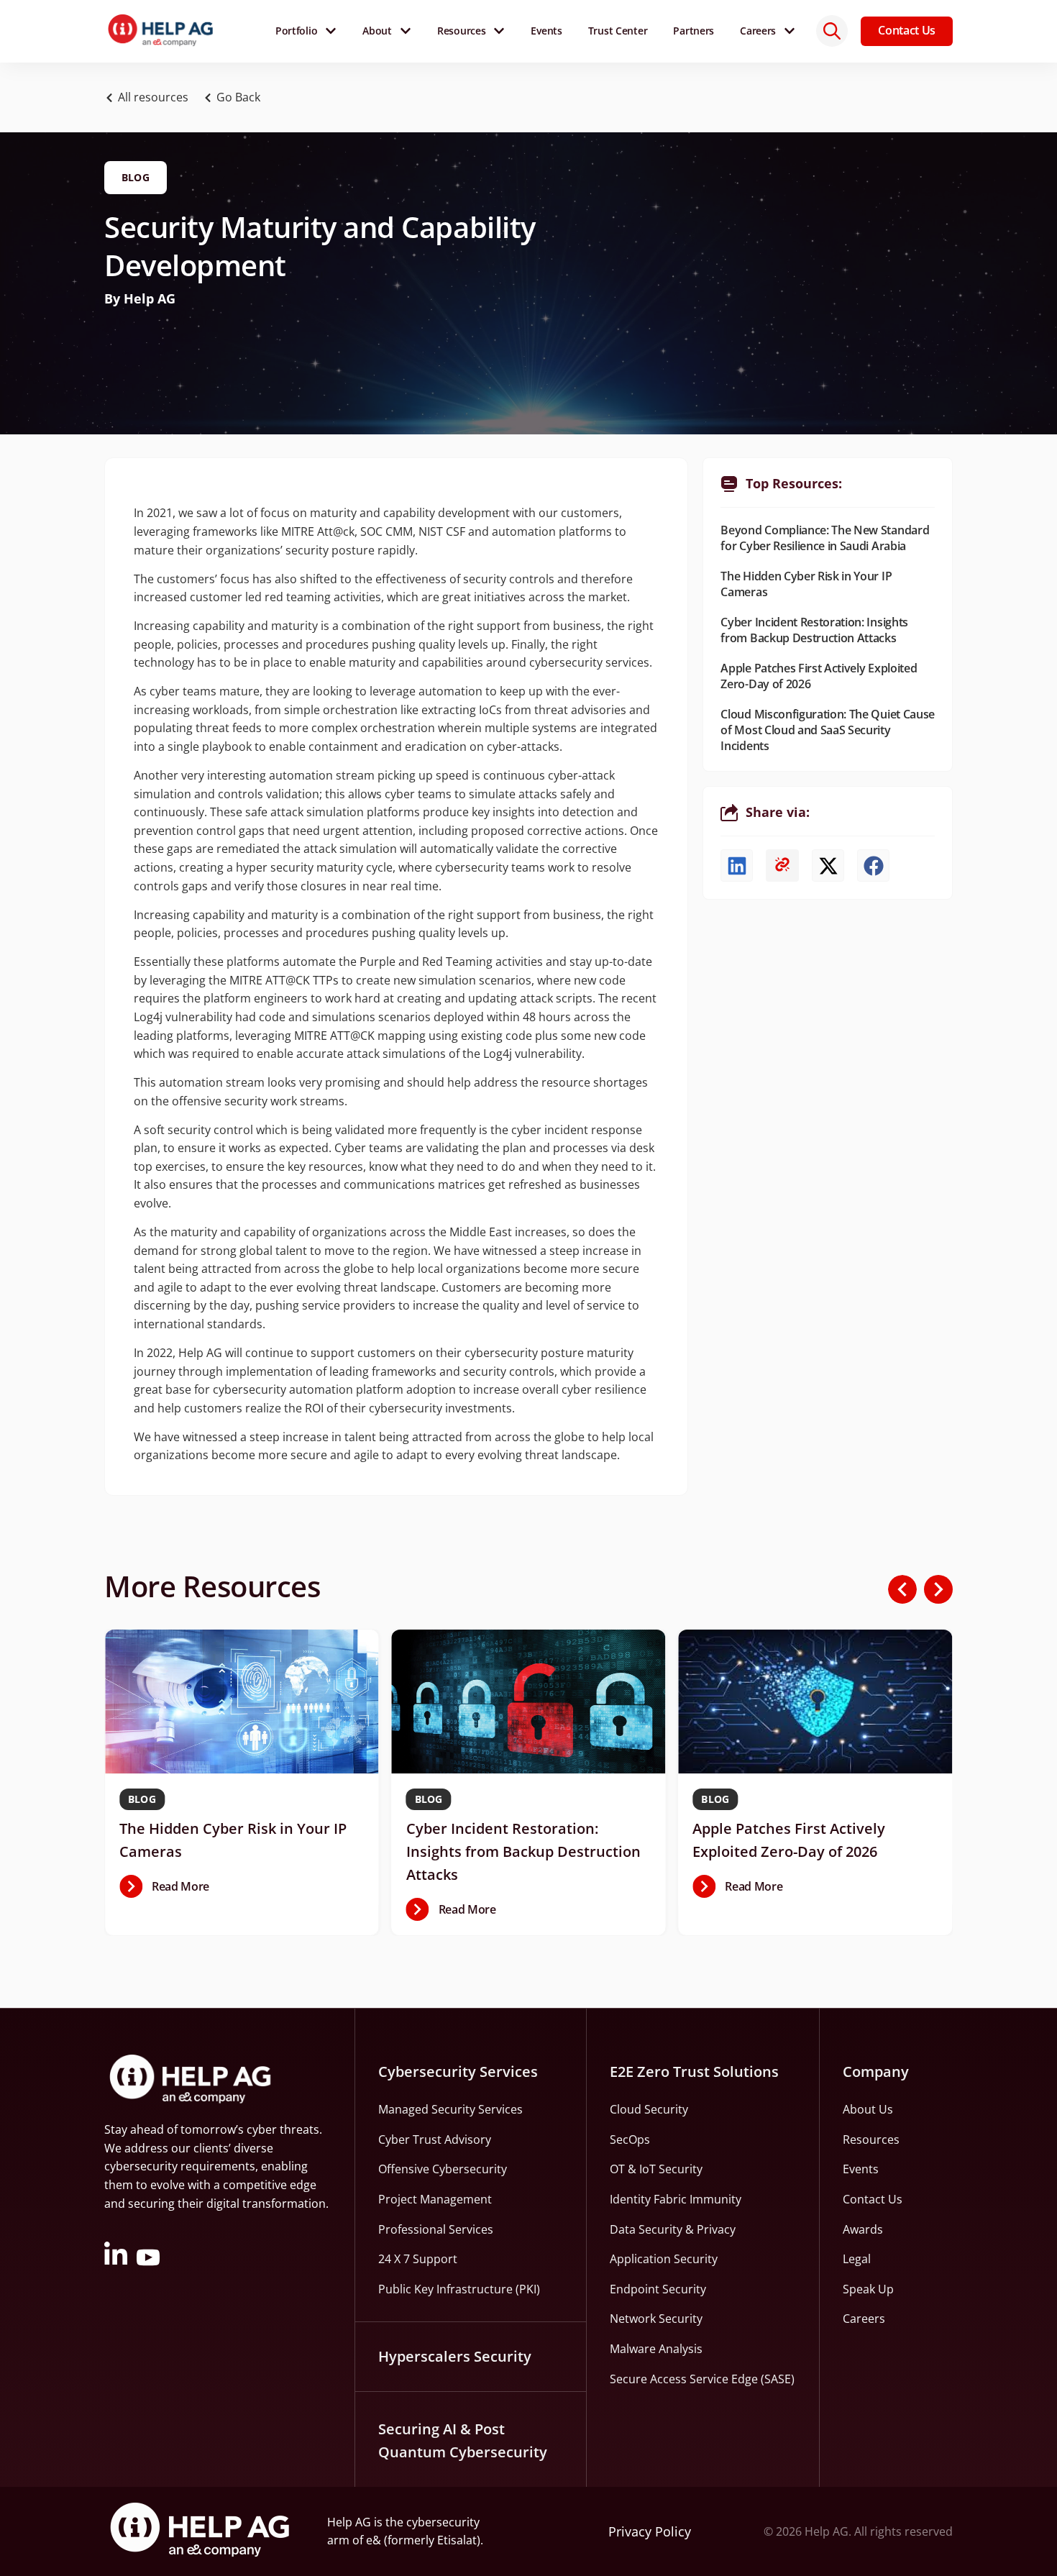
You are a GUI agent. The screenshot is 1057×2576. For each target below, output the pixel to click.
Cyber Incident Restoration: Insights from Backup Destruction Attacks (814, 630)
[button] (236, 98)
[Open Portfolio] (331, 31)
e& (374, 2540)
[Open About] (406, 31)
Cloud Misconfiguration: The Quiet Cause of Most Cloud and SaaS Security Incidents (828, 730)
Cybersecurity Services (458, 2072)
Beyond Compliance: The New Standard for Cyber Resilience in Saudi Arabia (825, 538)
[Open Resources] (499, 31)
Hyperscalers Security (455, 2356)
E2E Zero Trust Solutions (694, 2072)
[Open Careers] (790, 31)
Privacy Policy (650, 2531)
